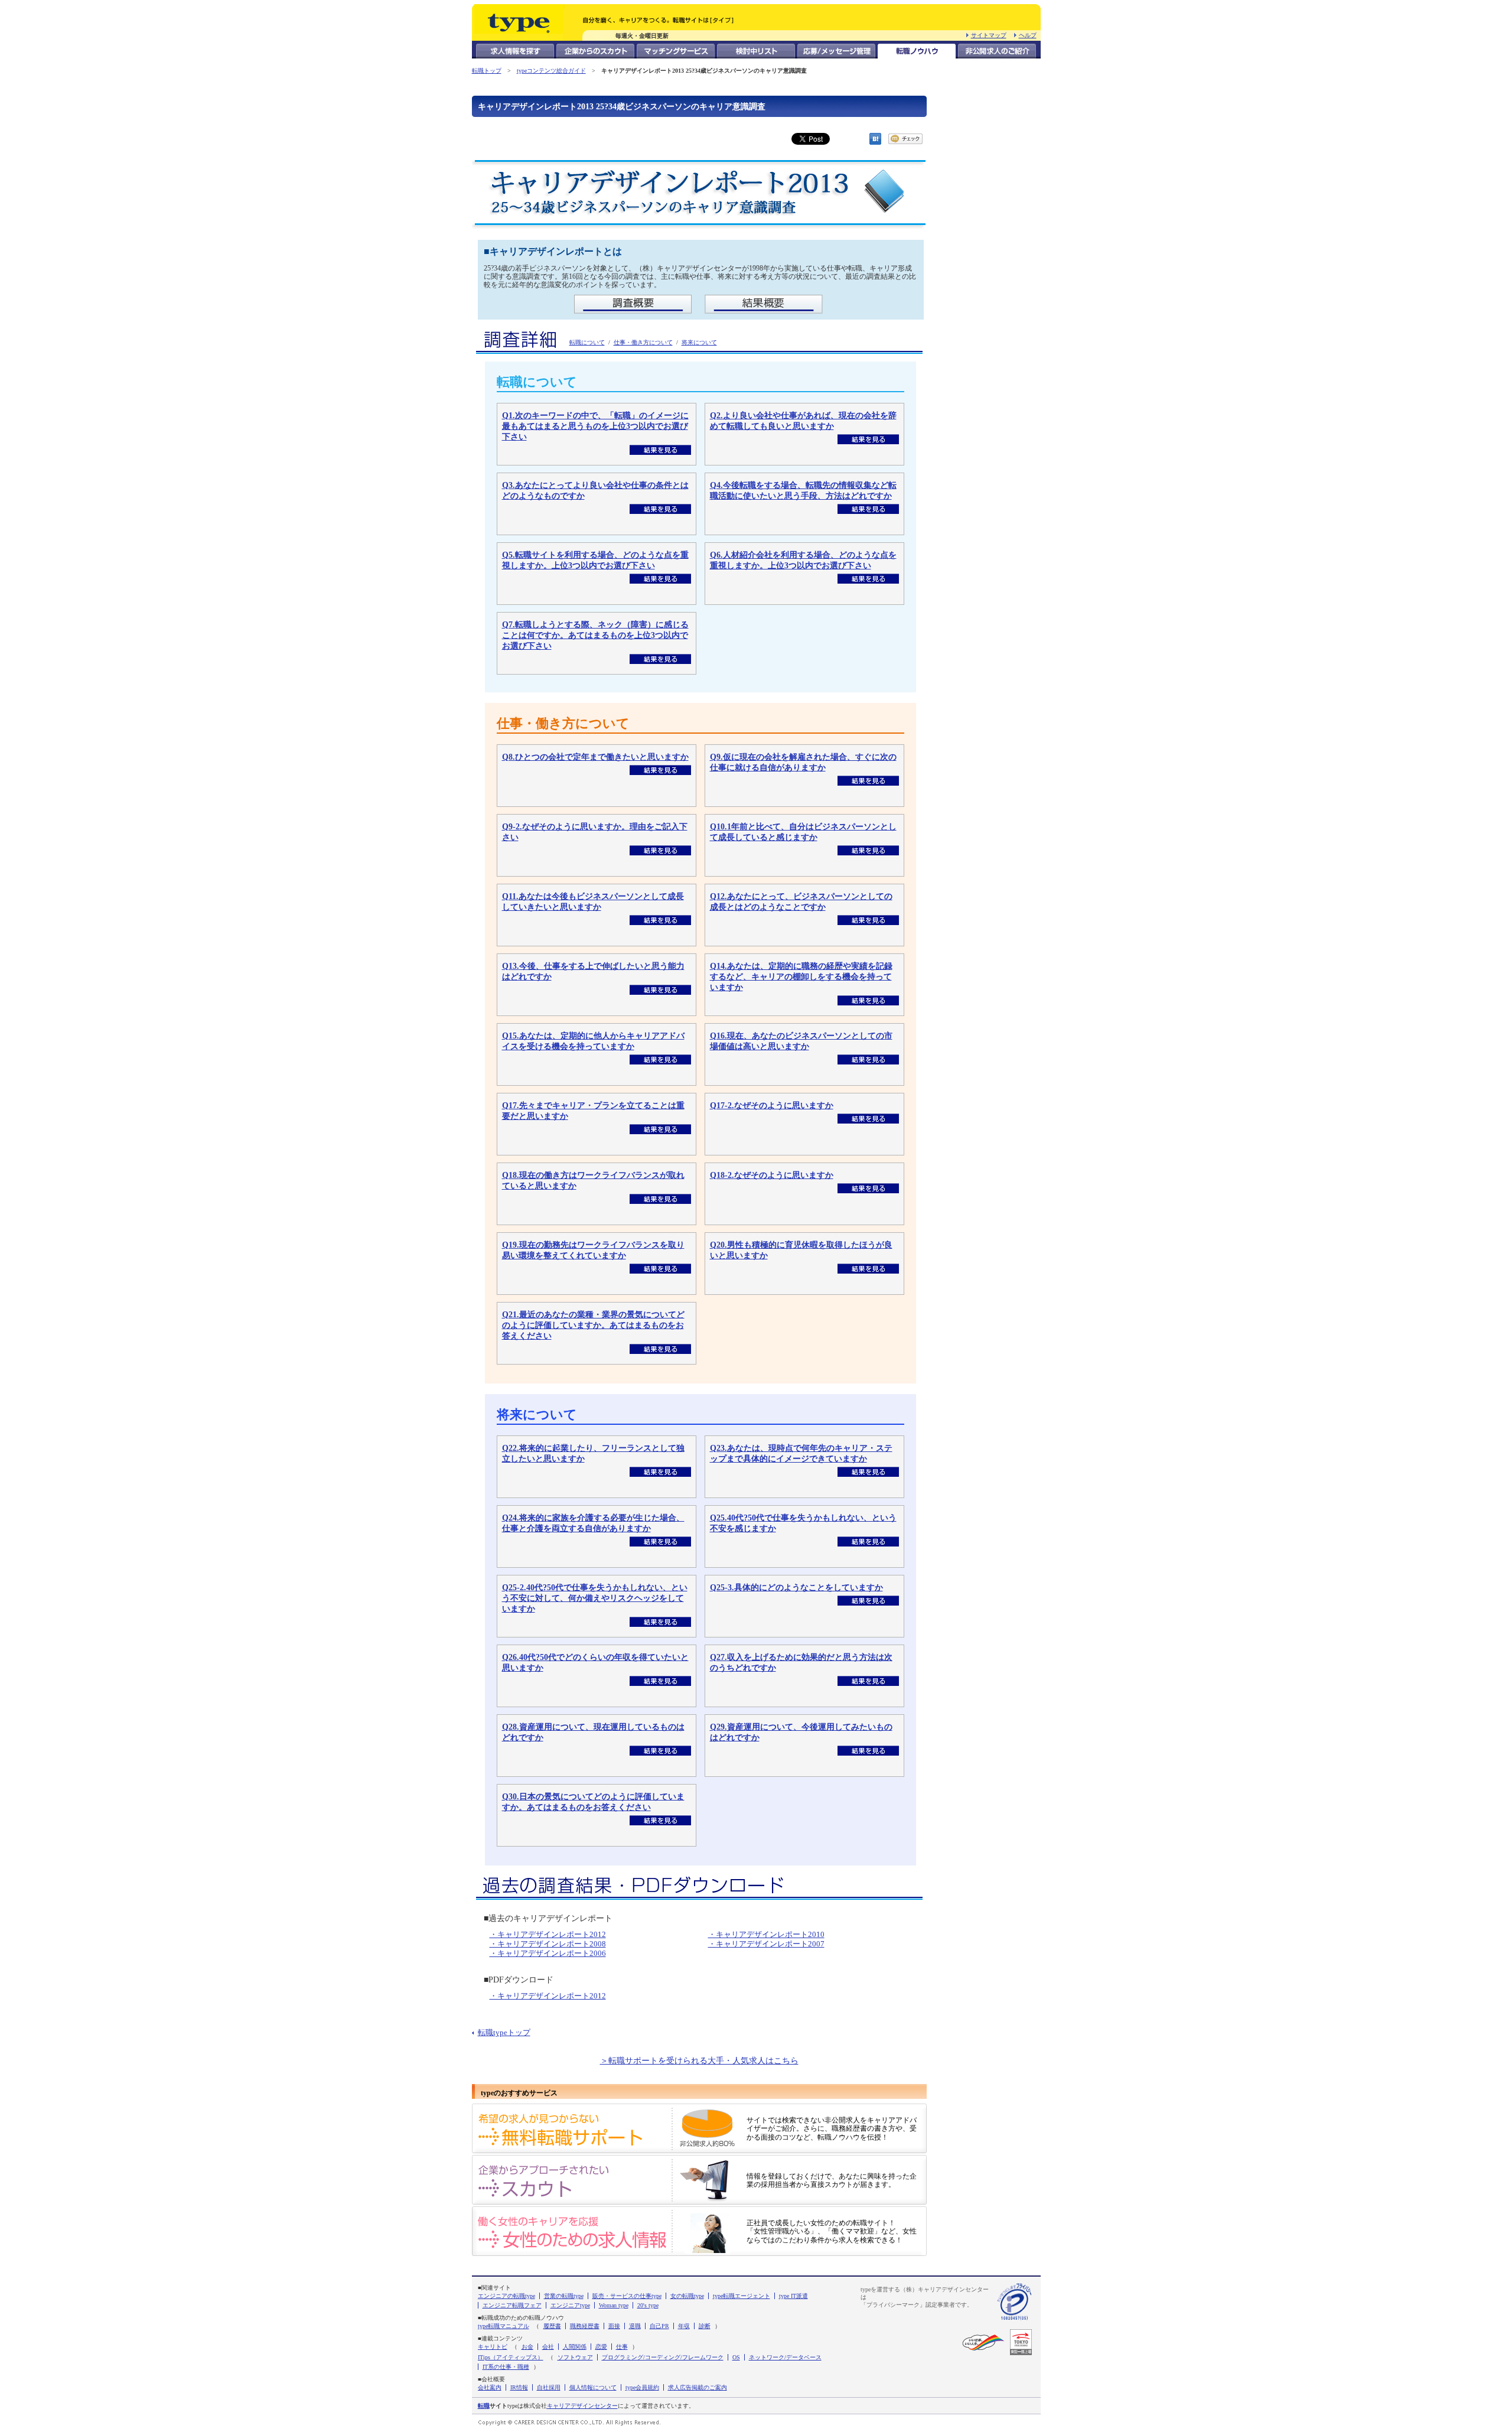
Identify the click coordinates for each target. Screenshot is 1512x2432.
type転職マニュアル (504, 2326)
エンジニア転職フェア (512, 2305)
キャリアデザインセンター (582, 2406)
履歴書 (552, 2326)
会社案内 (490, 2387)
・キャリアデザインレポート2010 (766, 1934)
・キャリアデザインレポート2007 (766, 1944)
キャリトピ (493, 2347)
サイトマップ (989, 35)
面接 (614, 2326)
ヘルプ (1028, 35)
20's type (648, 2305)
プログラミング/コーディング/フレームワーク (663, 2357)
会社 (548, 2347)
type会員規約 (642, 2387)
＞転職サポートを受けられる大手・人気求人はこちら (699, 2061)
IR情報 (519, 2387)
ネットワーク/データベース (785, 2357)
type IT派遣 (794, 2296)
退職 (635, 2326)
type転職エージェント (742, 2296)
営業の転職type (564, 2296)
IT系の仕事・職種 (506, 2367)
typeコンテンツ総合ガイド (551, 71)
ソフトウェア (575, 2357)
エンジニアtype (570, 2305)
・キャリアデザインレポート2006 (548, 1953)
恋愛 (601, 2347)
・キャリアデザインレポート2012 (548, 1934)
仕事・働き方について (643, 342)
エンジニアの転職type (506, 2296)
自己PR (659, 2326)
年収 (684, 2326)
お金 (527, 2347)
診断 (705, 2326)
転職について (587, 342)
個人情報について (593, 2387)
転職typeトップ (504, 2033)
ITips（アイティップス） (511, 2357)
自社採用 (549, 2387)
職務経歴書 (585, 2326)
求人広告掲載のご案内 (698, 2387)
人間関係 (575, 2347)
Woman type (614, 2305)
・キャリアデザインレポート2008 (548, 1944)
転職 (484, 2406)
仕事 (622, 2347)
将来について (699, 342)
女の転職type (687, 2296)
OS (736, 2357)
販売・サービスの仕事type (627, 2296)
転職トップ (487, 71)
